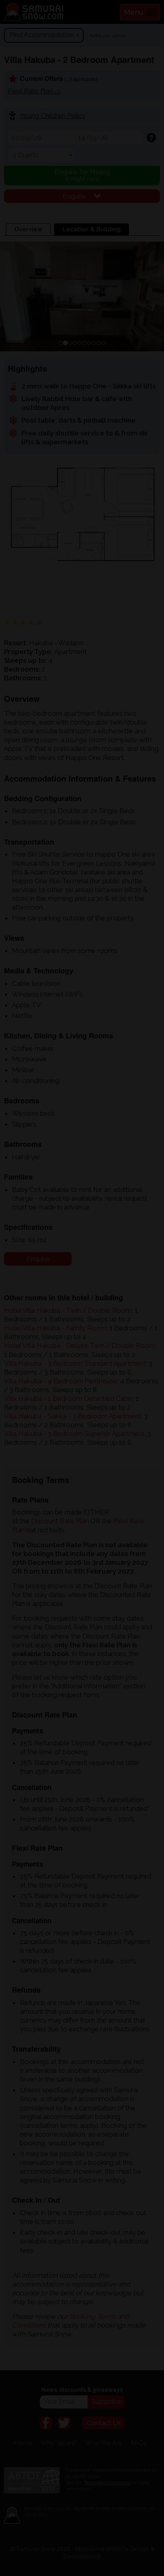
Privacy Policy (69, 1336)
